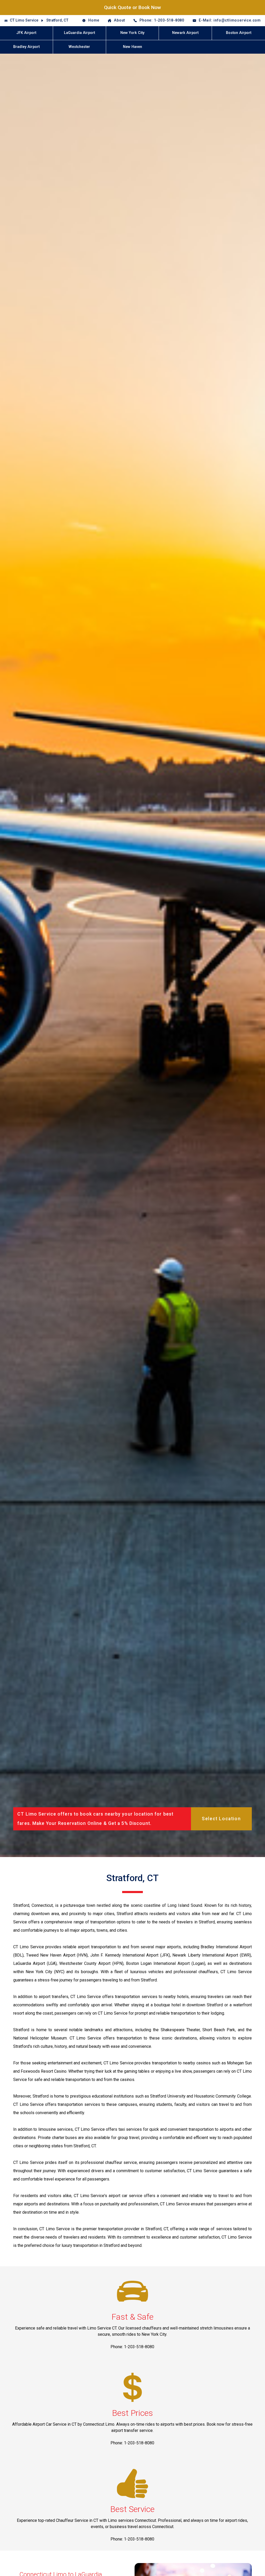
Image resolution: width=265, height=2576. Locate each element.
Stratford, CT (57, 20)
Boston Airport (239, 33)
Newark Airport (185, 33)
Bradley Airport (26, 47)
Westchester (79, 47)
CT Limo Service (24, 20)
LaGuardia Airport (79, 33)
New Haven (132, 47)
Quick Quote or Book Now (132, 7)
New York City (132, 33)
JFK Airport (26, 33)
